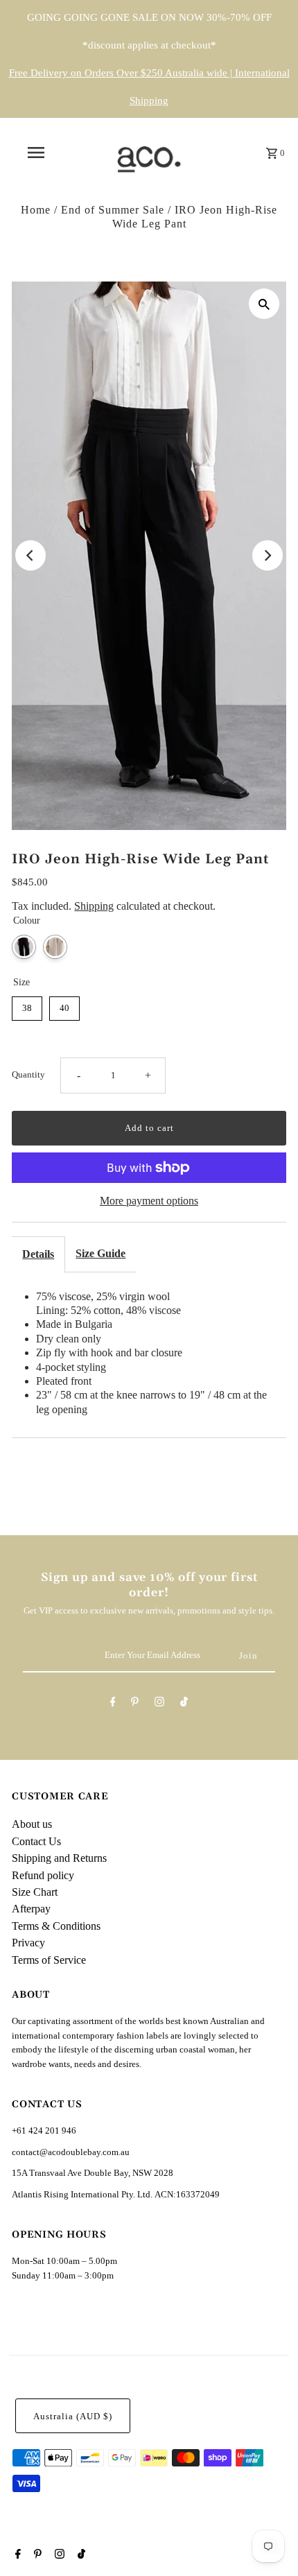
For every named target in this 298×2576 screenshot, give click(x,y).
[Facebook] (113, 1704)
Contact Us (36, 1841)
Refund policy (43, 1875)
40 (64, 1008)
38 (27, 1008)
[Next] (268, 555)
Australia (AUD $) (73, 2417)
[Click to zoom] (264, 304)
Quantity (28, 1075)
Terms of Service (49, 1960)
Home (36, 210)
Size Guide (100, 1253)
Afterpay (31, 1909)
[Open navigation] (38, 153)
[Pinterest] (135, 1704)
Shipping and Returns (59, 1858)
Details (38, 1254)
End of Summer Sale (113, 210)
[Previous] (30, 555)
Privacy (28, 1943)
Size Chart (35, 1892)
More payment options (149, 1201)
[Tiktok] (184, 1704)
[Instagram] (159, 1704)
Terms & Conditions (56, 1926)
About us (32, 1824)
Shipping (94, 906)
